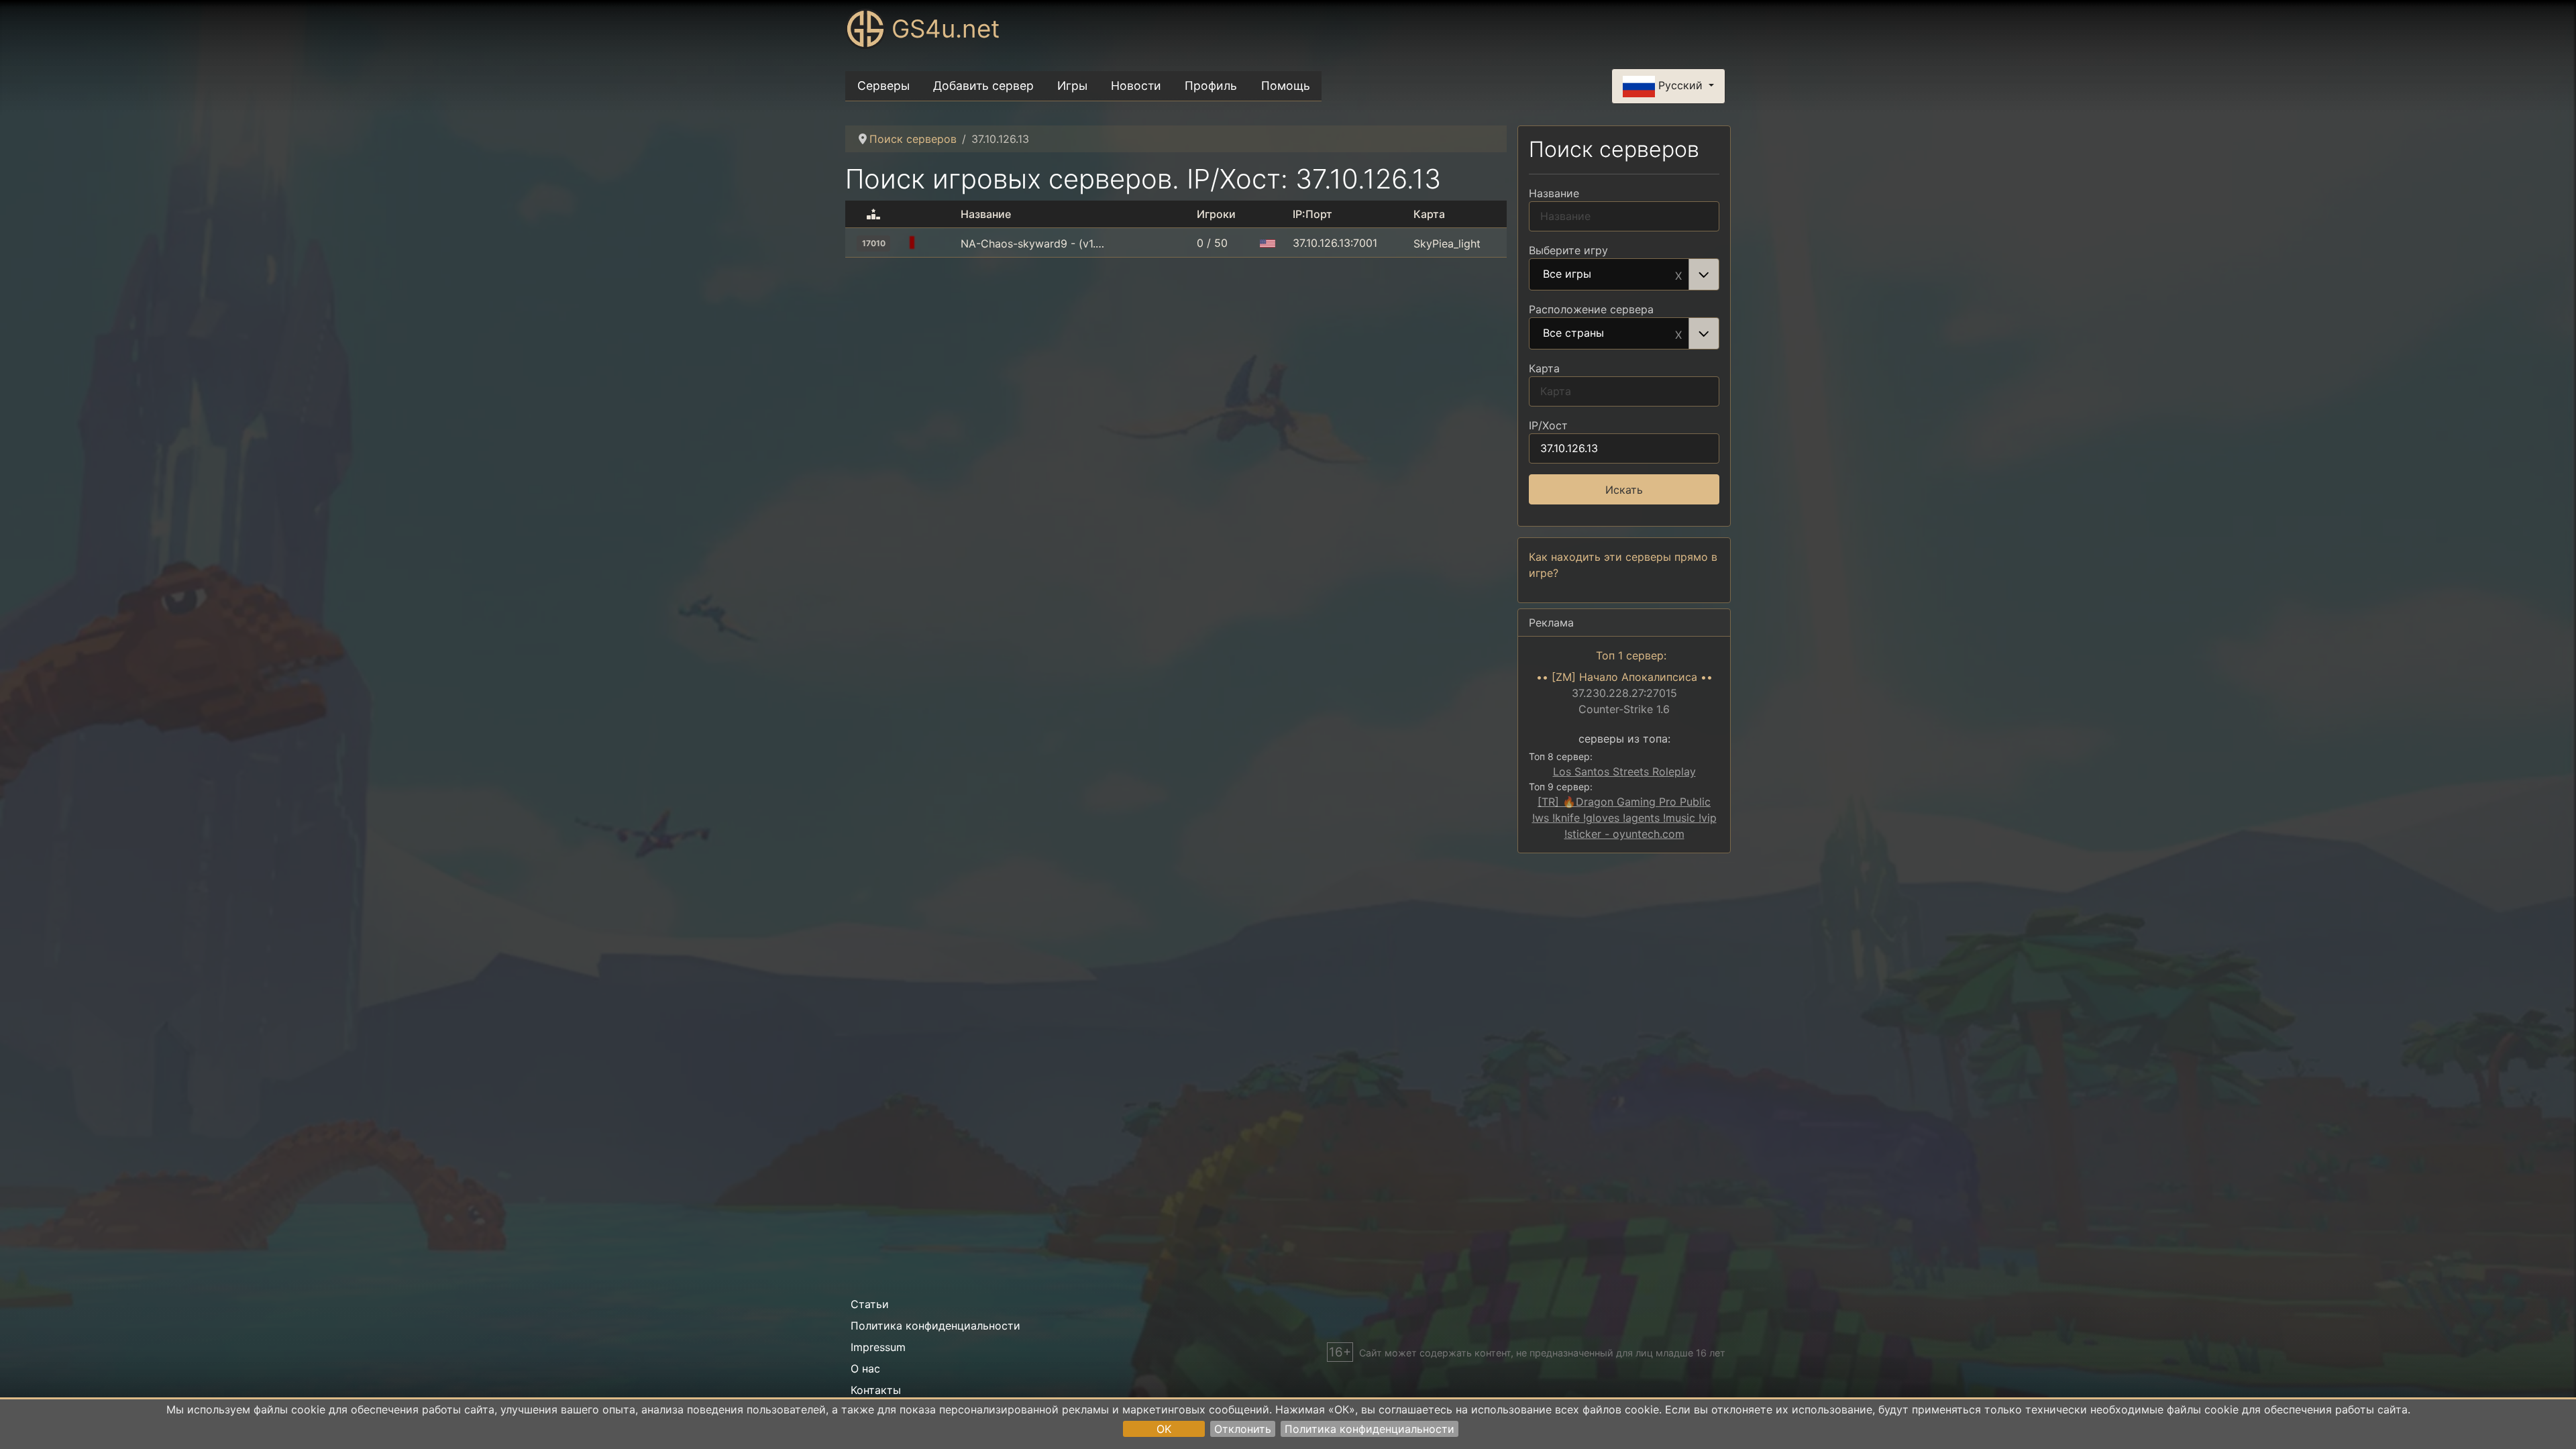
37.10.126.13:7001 (1335, 243)
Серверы (883, 86)
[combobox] (1624, 274)
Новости (1136, 86)
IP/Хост (1548, 425)
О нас (865, 1368)
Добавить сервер (983, 86)
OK (1164, 1429)
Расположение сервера (1591, 309)
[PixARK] (939, 244)
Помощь (1286, 86)
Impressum (878, 1347)
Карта (1544, 368)
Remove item (1678, 274)
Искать (1624, 490)
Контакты (876, 1390)
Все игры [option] (1567, 274)
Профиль (1211, 86)
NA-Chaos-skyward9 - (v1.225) (1034, 244)
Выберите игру (1568, 250)
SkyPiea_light (1447, 244)
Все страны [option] (1573, 333)
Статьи (870, 1304)
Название (1554, 193)
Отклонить (1243, 1429)
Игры (1072, 86)
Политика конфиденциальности (1370, 1429)
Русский (1680, 85)
